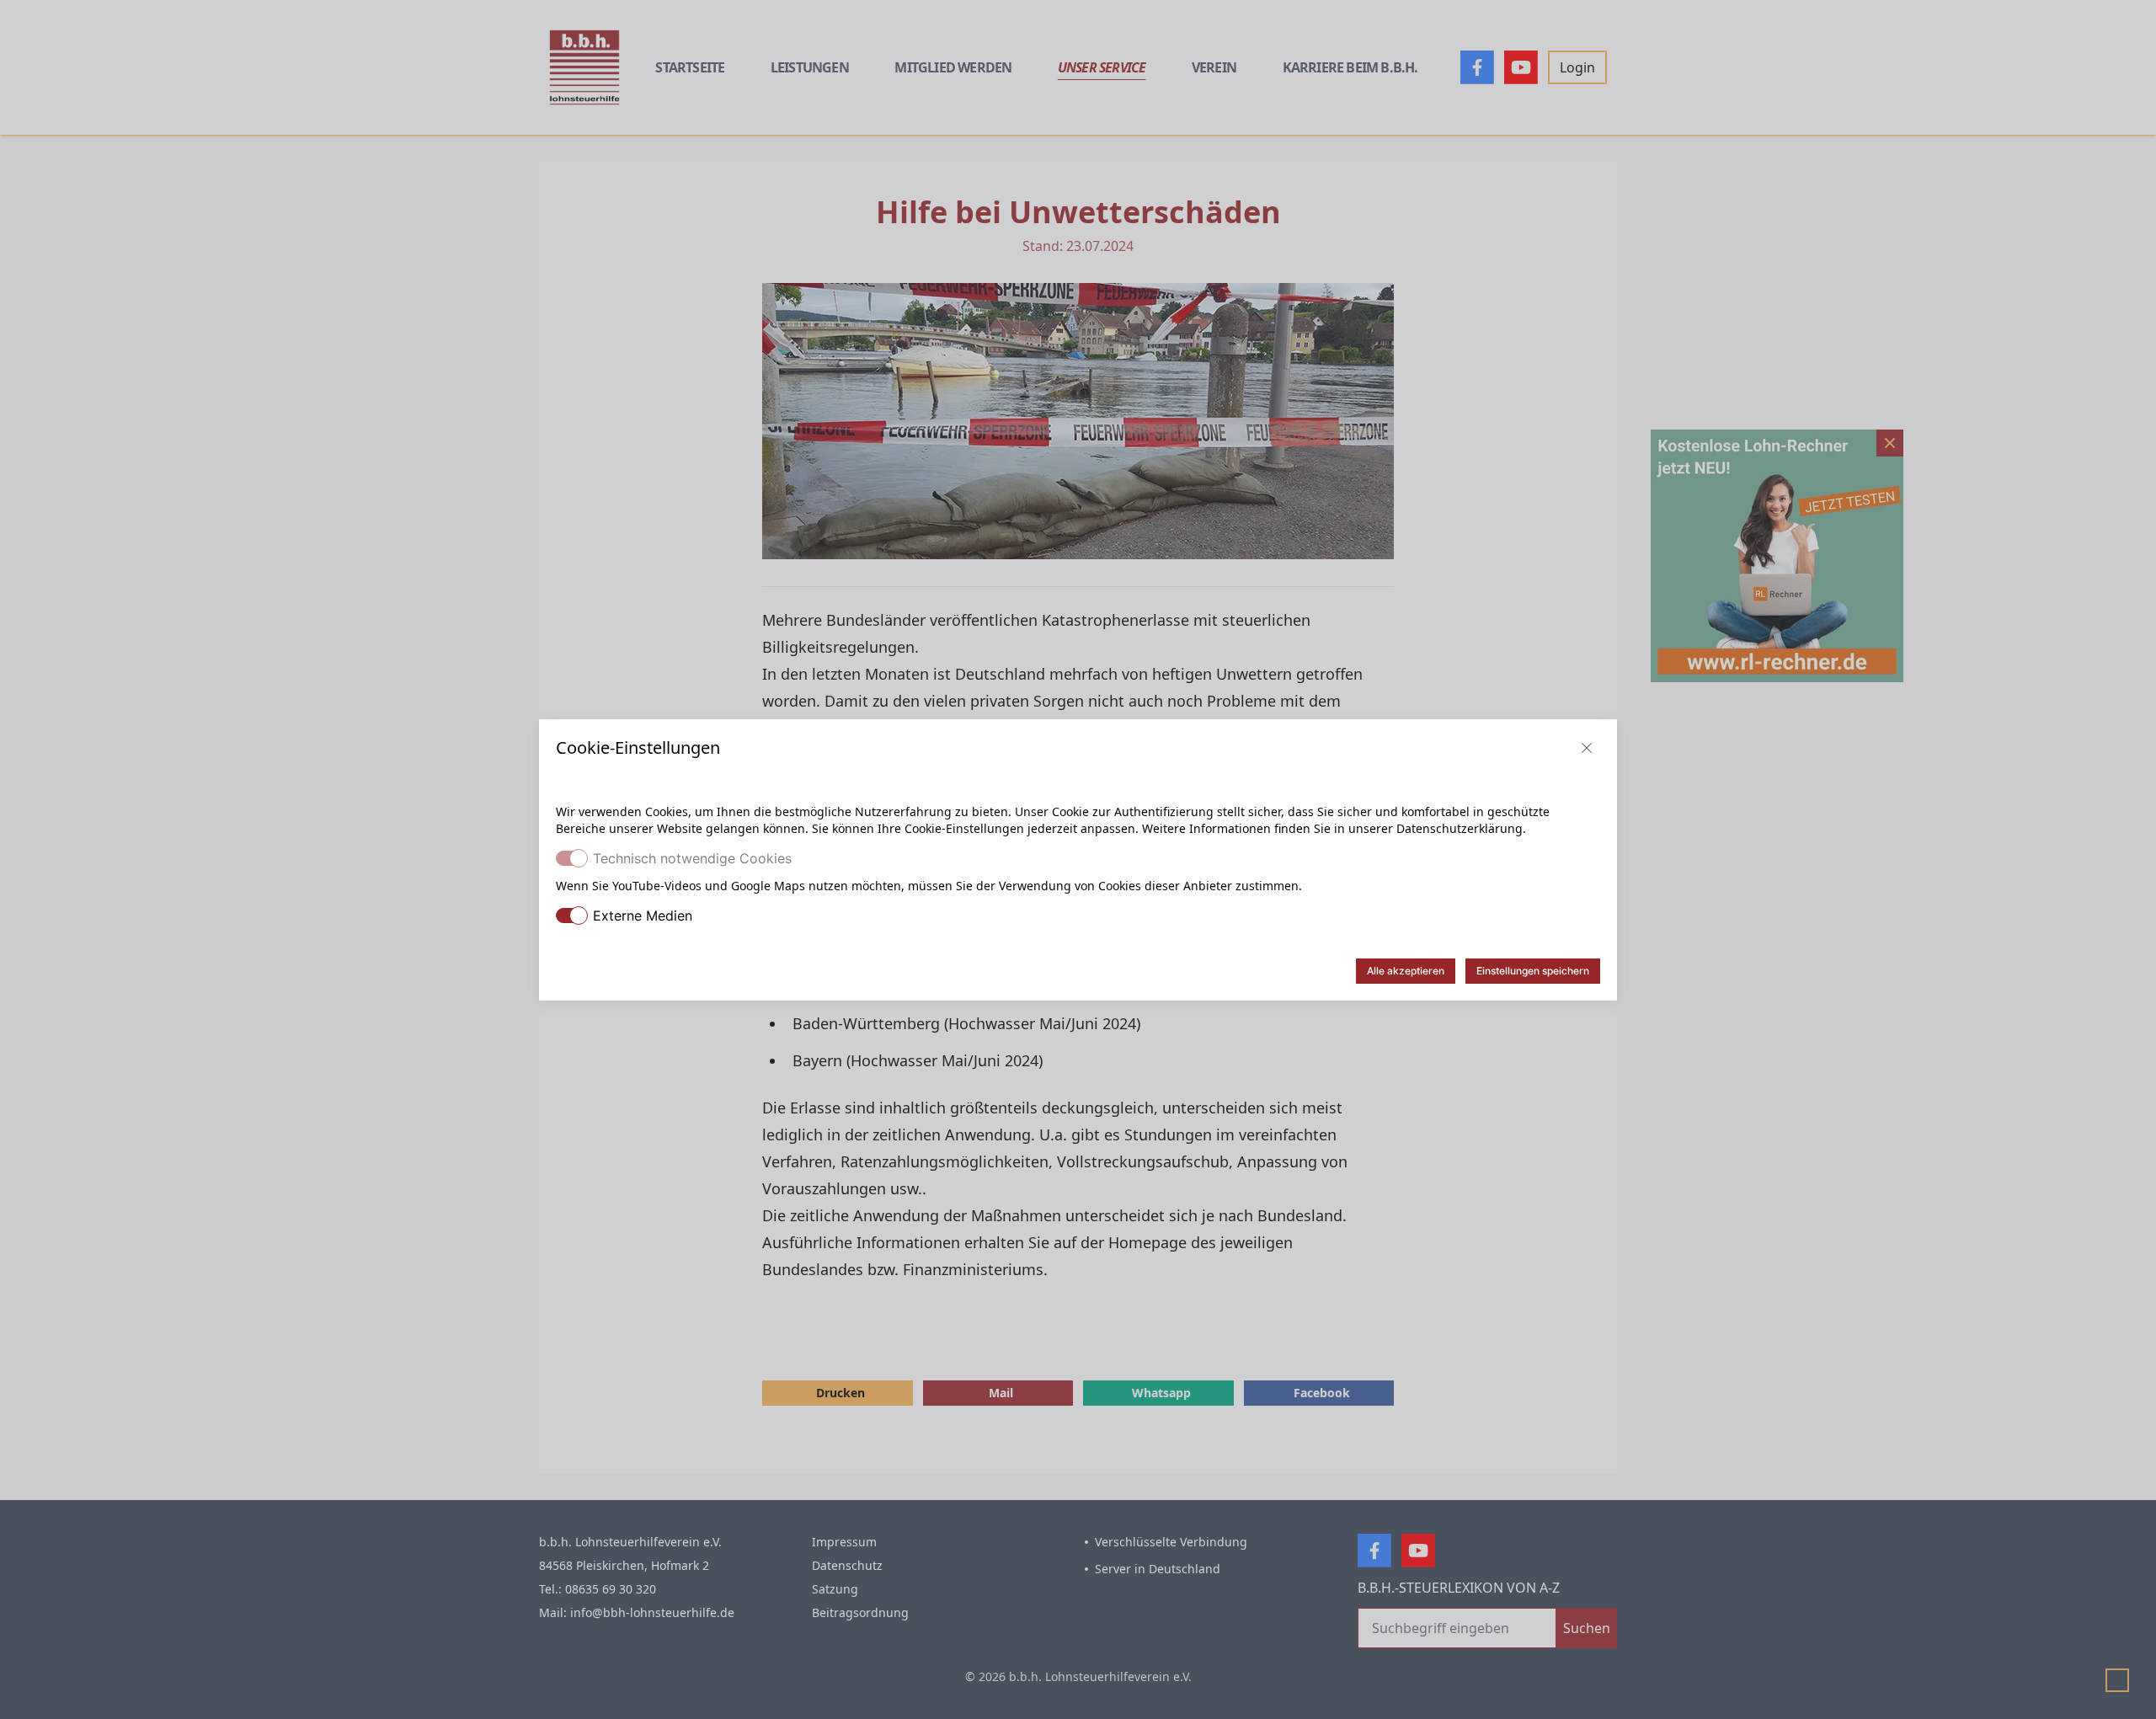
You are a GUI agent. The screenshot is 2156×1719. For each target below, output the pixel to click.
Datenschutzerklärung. (1461, 828)
